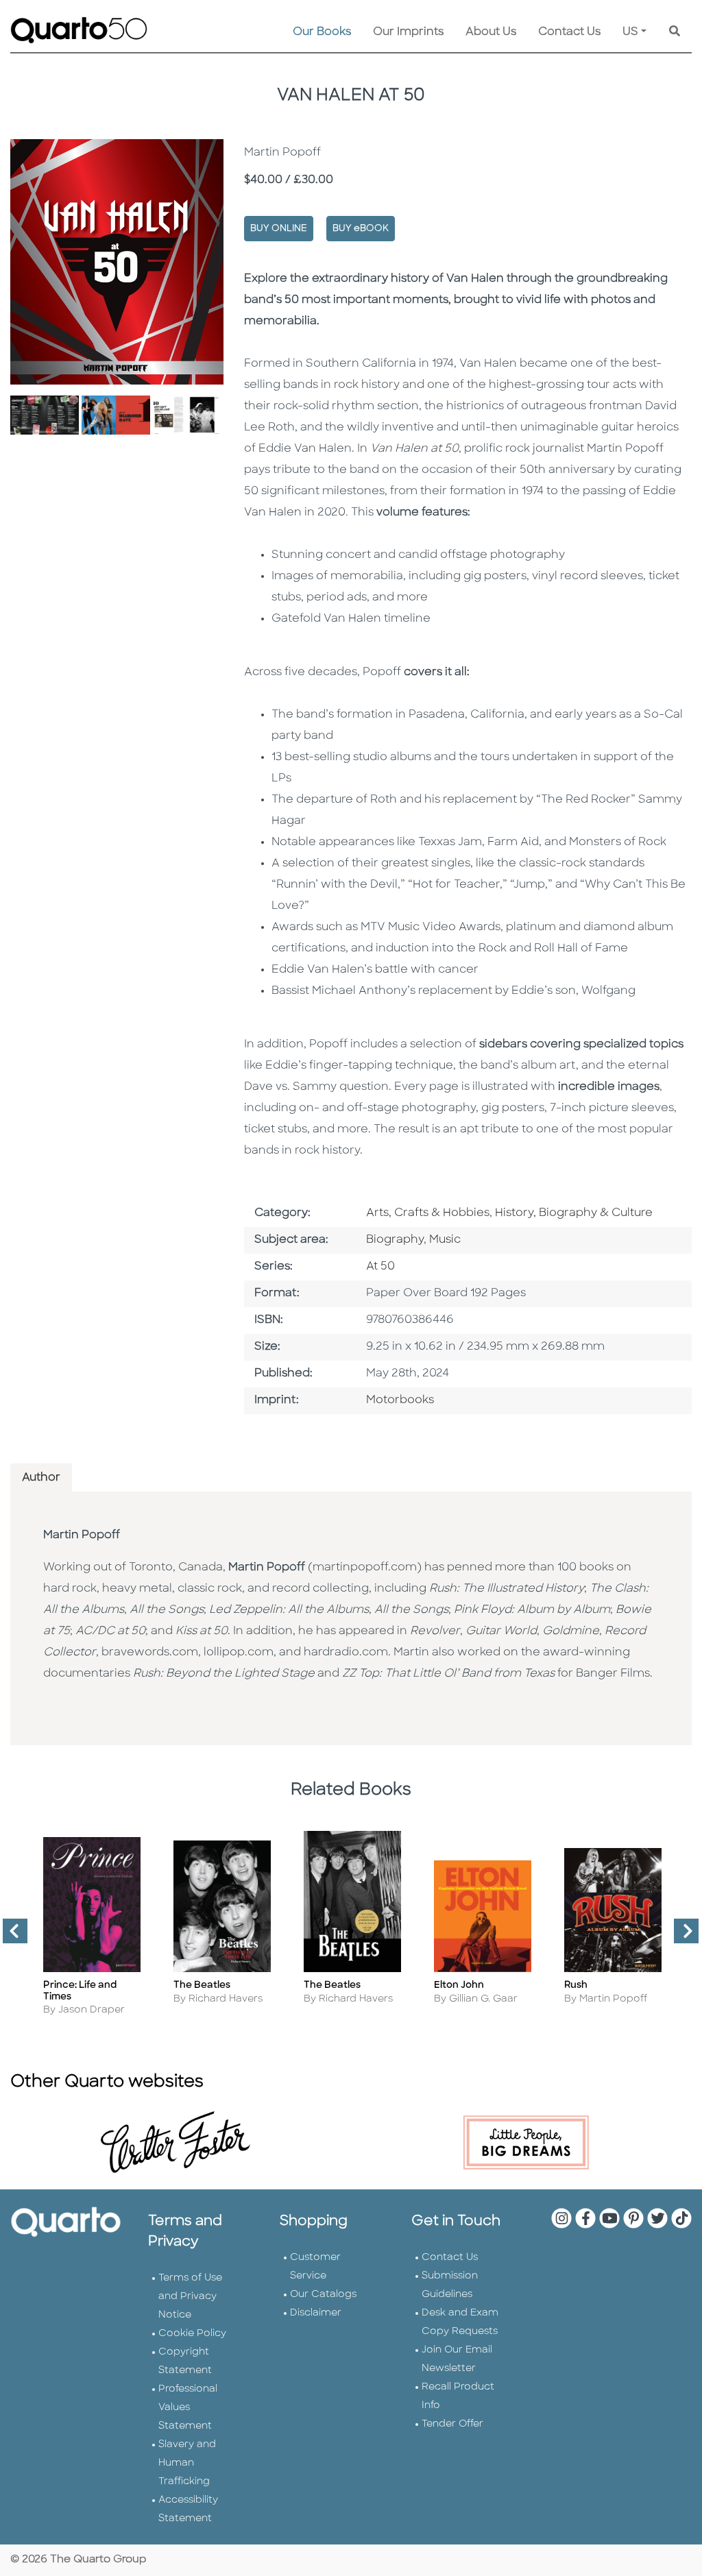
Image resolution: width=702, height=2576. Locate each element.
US (630, 32)
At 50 (380, 1267)
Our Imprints (408, 32)
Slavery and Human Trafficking (187, 2463)
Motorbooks (400, 1400)
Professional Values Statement (188, 2408)
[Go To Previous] (10, 1936)
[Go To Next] (681, 1936)
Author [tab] (41, 1478)
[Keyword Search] (675, 32)
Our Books (322, 32)
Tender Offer (452, 2424)
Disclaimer (316, 2313)
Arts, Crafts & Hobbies (428, 1213)
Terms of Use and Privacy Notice (190, 2297)
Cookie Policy (192, 2334)
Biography (395, 1240)
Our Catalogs (323, 2295)
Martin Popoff (82, 1535)
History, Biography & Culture (574, 1213)
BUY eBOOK (361, 229)
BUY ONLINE (279, 229)
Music (445, 1240)
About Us (491, 32)
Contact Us (569, 32)
